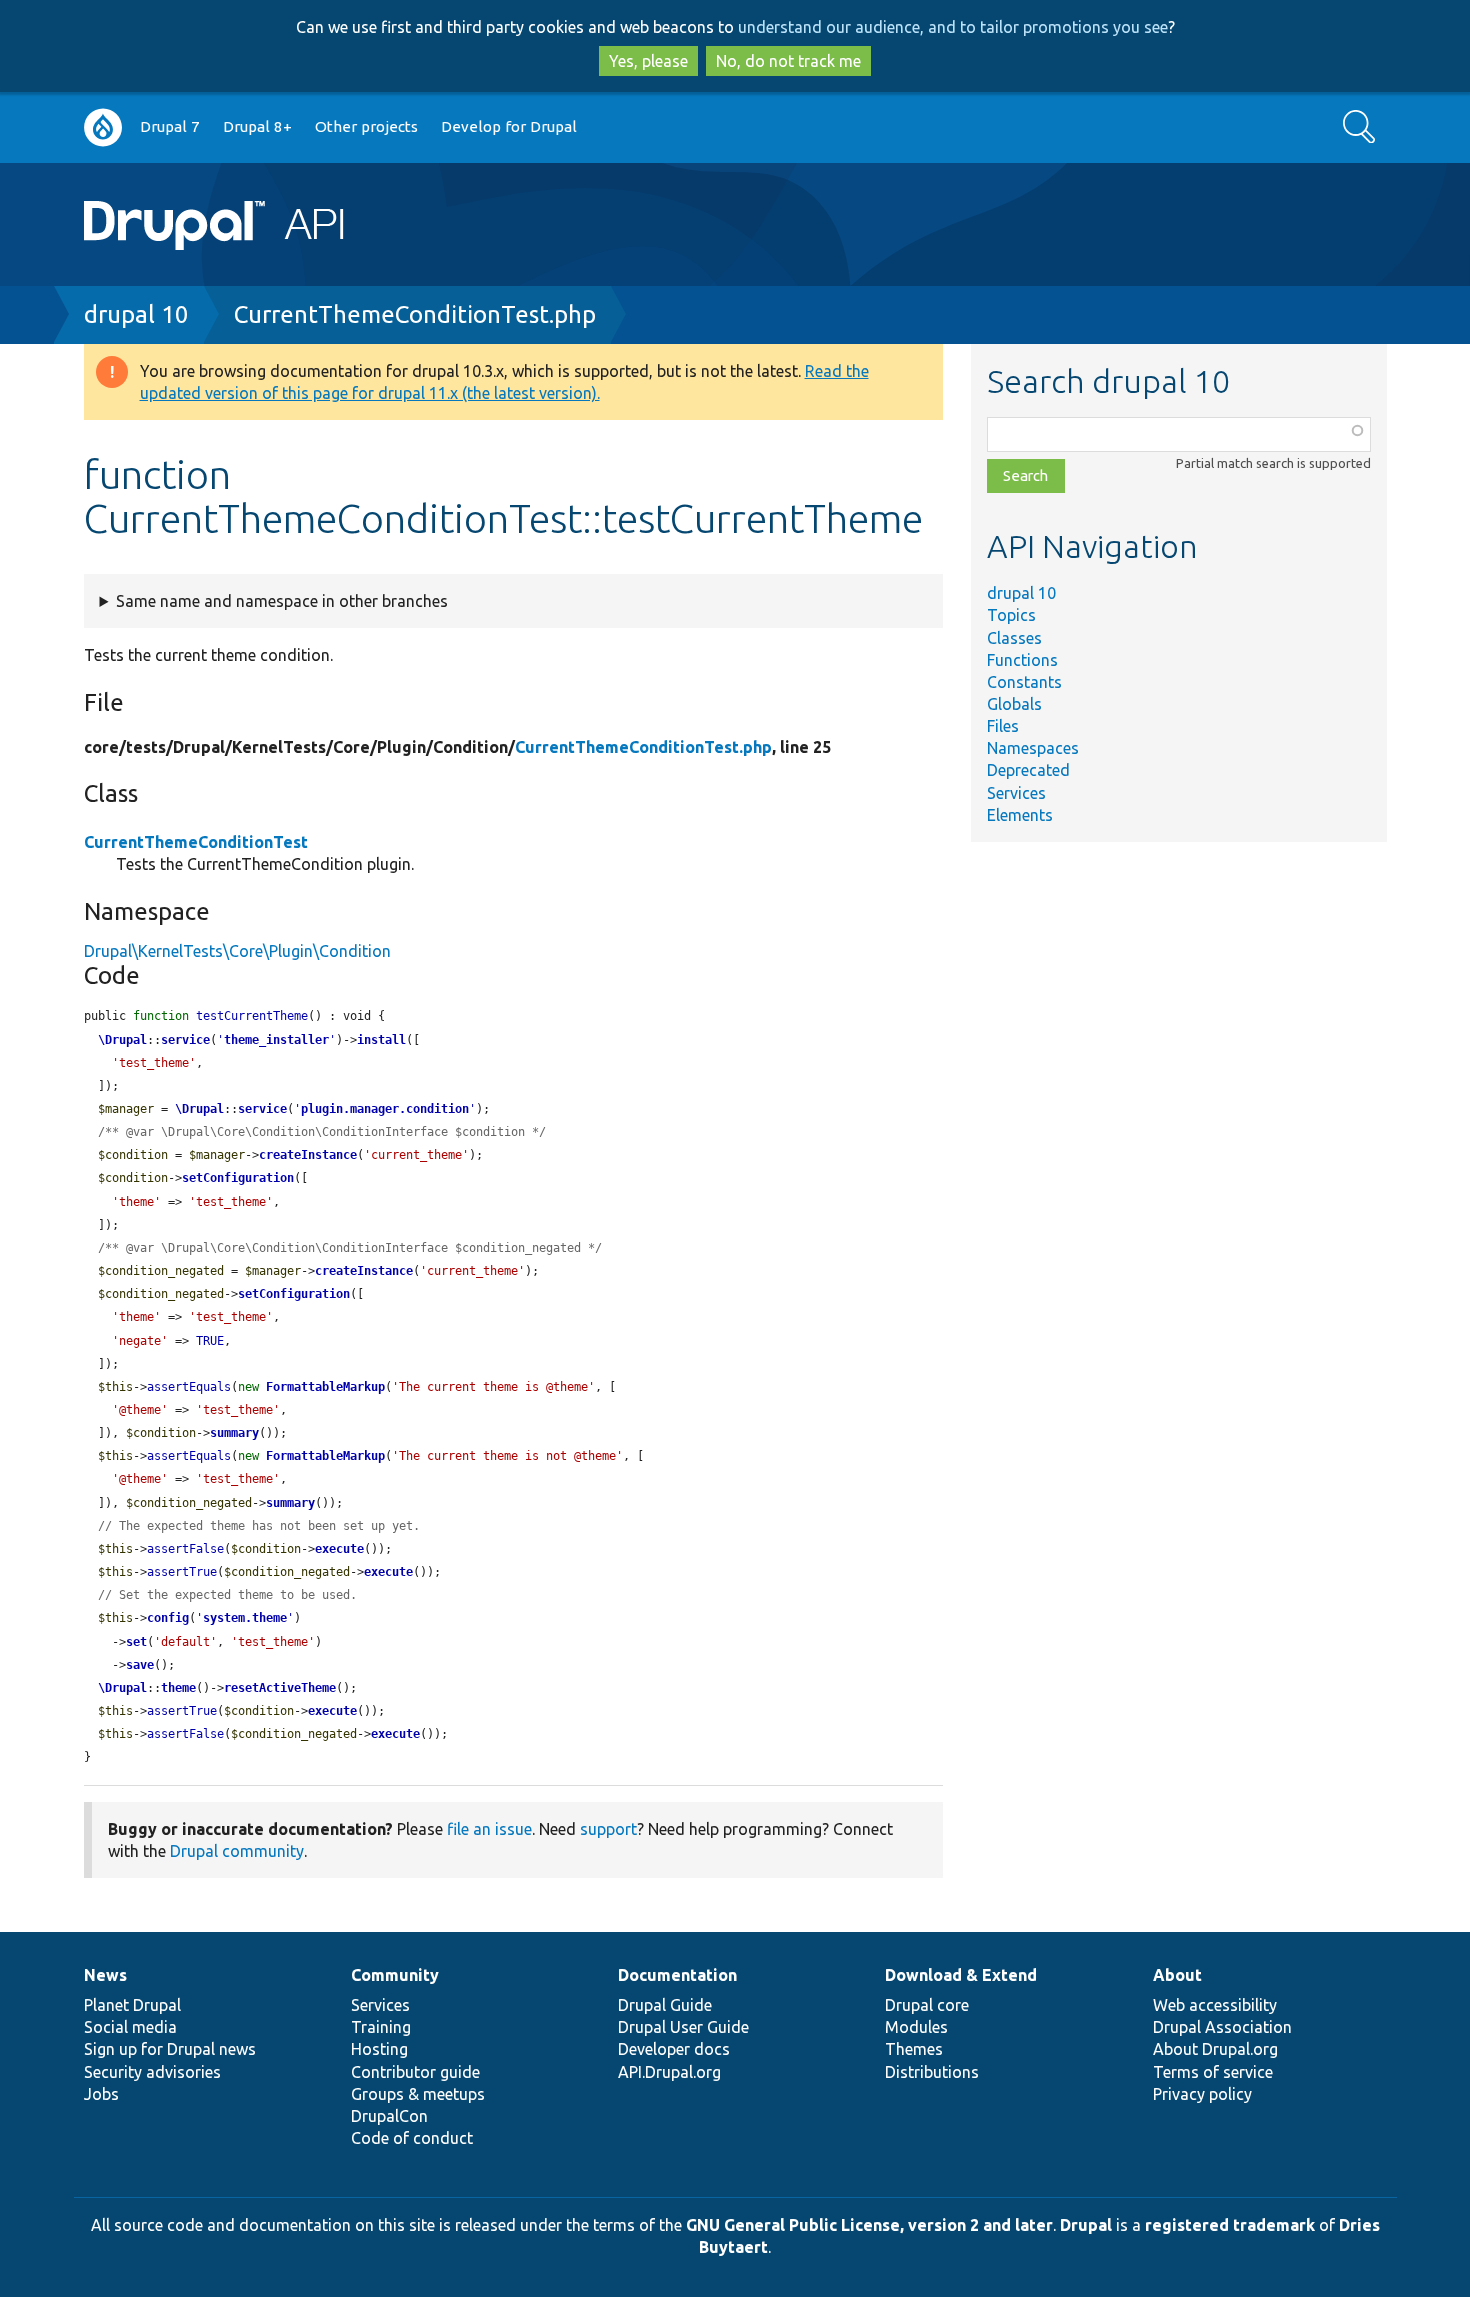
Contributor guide (415, 2072)
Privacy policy (1202, 2094)
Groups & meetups (418, 2094)
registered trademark (1230, 2225)
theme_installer (276, 1040)
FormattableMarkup (325, 1387)
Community (395, 1975)
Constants (1024, 682)
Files (1003, 726)
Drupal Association (1222, 2027)
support (608, 1829)
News (105, 1975)
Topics (1011, 615)
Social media (130, 2027)
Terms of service (1213, 2072)
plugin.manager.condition (385, 1109)
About (1177, 1975)
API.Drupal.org (669, 2072)
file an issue (489, 1829)
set (136, 1642)
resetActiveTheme (280, 1688)
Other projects (366, 126)
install (381, 1040)
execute (339, 1549)
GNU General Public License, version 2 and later (869, 2225)
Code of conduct (412, 2138)
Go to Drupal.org (103, 127)
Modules (916, 2027)
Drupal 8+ (257, 126)
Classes (1014, 638)
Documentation (677, 1975)
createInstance (308, 1155)
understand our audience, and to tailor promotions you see (953, 27)
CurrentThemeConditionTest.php (415, 314)
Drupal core (927, 2005)
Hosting (379, 2049)
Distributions (932, 2072)
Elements (1020, 815)
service (185, 1040)
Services (1016, 793)
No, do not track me (788, 61)
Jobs (101, 2094)
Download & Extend (961, 1975)
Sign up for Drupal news (170, 2049)
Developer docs (674, 2049)
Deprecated (1028, 770)
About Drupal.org (1215, 2049)
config (168, 1618)
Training (381, 2027)
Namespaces (1033, 748)
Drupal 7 (170, 126)
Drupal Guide (665, 2005)
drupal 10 (136, 314)
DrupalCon (389, 2116)
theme (178, 1688)
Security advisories (152, 2072)
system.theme (245, 1618)
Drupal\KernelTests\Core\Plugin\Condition (237, 951)
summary (234, 1433)
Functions (1022, 660)
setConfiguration (238, 1178)
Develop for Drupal (509, 126)
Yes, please (648, 61)
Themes (914, 2049)
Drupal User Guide (683, 2027)
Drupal (1086, 2225)
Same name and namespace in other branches (282, 601)
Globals (1014, 704)
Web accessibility (1215, 2005)
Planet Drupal (132, 2005)
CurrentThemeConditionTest (196, 842)
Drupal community (237, 1851)
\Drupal (122, 1040)
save (140, 1665)
